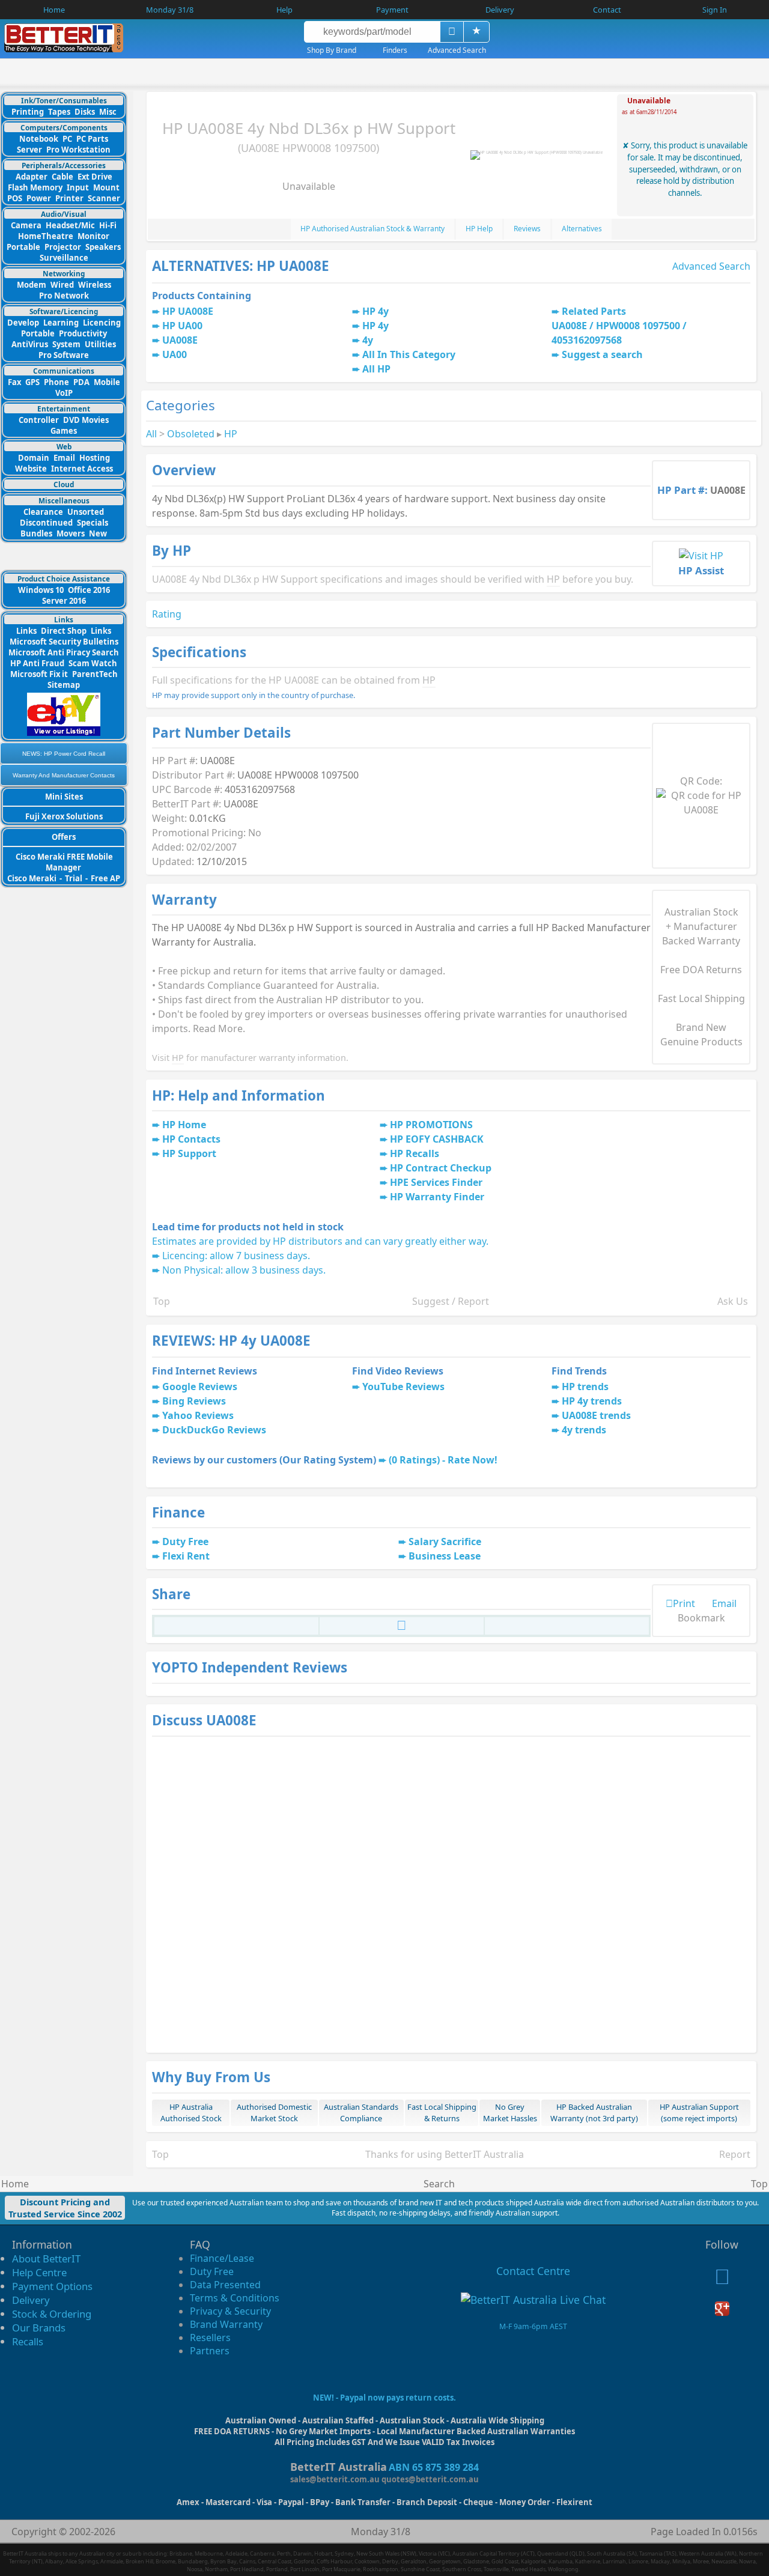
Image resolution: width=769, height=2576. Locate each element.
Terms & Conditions (235, 2298)
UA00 (175, 354)
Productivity (83, 333)
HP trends (585, 1387)
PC (67, 139)
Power (39, 198)
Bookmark (701, 1618)
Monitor (93, 236)
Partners (210, 2351)
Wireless (95, 285)
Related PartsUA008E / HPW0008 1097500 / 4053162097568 (619, 326)
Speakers (103, 247)
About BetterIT (46, 2259)
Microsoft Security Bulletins (64, 642)
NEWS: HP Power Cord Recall (64, 754)
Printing (28, 112)
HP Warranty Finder (437, 1197)
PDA (81, 382)
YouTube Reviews (403, 1387)
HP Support (189, 1153)
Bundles (36, 533)
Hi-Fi (108, 225)
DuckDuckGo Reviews (214, 1430)
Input (78, 187)
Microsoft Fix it (39, 674)
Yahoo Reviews (198, 1415)
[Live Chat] (533, 2300)
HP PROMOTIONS (431, 1125)
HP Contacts (191, 1139)
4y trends (584, 1430)
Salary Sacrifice (445, 1542)
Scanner (104, 198)
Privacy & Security (230, 2311)
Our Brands (39, 2328)
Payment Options (52, 2286)
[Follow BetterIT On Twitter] (722, 2280)
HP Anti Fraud (37, 663)
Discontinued (46, 523)
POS (15, 198)
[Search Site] (451, 32)
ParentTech (95, 674)
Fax (14, 382)
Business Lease (445, 1556)
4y (368, 340)
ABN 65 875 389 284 (434, 2467)
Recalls (28, 2341)
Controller (39, 420)
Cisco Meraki (33, 878)
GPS (32, 382)
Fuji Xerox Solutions (64, 816)
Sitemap (64, 685)
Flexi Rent (186, 1556)
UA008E (180, 340)
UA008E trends (596, 1415)
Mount (106, 187)
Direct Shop (64, 631)
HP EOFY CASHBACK (437, 1139)
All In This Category (409, 354)
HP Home (184, 1125)
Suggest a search (602, 354)
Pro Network (64, 296)
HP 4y (375, 311)
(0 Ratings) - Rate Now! (443, 1460)
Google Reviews (200, 1387)
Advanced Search (711, 266)
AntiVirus (30, 344)
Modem (32, 285)
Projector (63, 247)
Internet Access (82, 469)
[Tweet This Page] (402, 1627)
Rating (167, 614)
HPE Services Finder (436, 1182)
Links (26, 631)
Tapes (59, 112)
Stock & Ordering (52, 2314)
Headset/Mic (70, 225)
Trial (74, 878)
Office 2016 (89, 590)
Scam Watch (93, 663)
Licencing (102, 323)
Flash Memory (35, 187)
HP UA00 (182, 326)
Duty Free (185, 1542)
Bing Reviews (194, 1401)
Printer (69, 198)
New (98, 533)
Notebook (39, 139)
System (66, 344)
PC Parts (92, 139)
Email (64, 458)
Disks (85, 112)
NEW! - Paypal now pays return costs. (384, 2398)
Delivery (31, 2300)
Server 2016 (64, 601)
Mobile (107, 382)
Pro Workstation (78, 150)
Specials (93, 523)
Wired (62, 285)
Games (64, 431)
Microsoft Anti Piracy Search (64, 652)
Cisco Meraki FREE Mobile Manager (64, 862)
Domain (34, 458)
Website (31, 469)
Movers (71, 533)
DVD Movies (86, 420)
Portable (23, 247)
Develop (23, 323)
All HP (376, 369)
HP (231, 434)
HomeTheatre (46, 236)
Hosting (95, 458)
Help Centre (39, 2272)
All (151, 434)
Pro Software (64, 355)
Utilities (100, 344)
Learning (61, 323)
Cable (62, 177)
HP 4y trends (592, 1401)
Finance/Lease (222, 2258)
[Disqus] (451, 1893)
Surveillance (64, 258)
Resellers (210, 2338)
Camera (26, 225)
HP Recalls (415, 1153)
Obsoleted (191, 434)
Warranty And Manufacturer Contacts (64, 775)
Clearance (43, 512)
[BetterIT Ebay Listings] (64, 733)
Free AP (105, 878)
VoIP (64, 393)
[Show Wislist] (476, 32)
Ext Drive (95, 177)
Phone (56, 382)
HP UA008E (188, 311)
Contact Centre (533, 2271)
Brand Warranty (226, 2324)
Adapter (32, 177)
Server (29, 150)
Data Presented (225, 2285)
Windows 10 (41, 590)
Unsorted (86, 512)
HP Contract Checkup (441, 1168)
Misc (108, 112)
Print (684, 1603)
